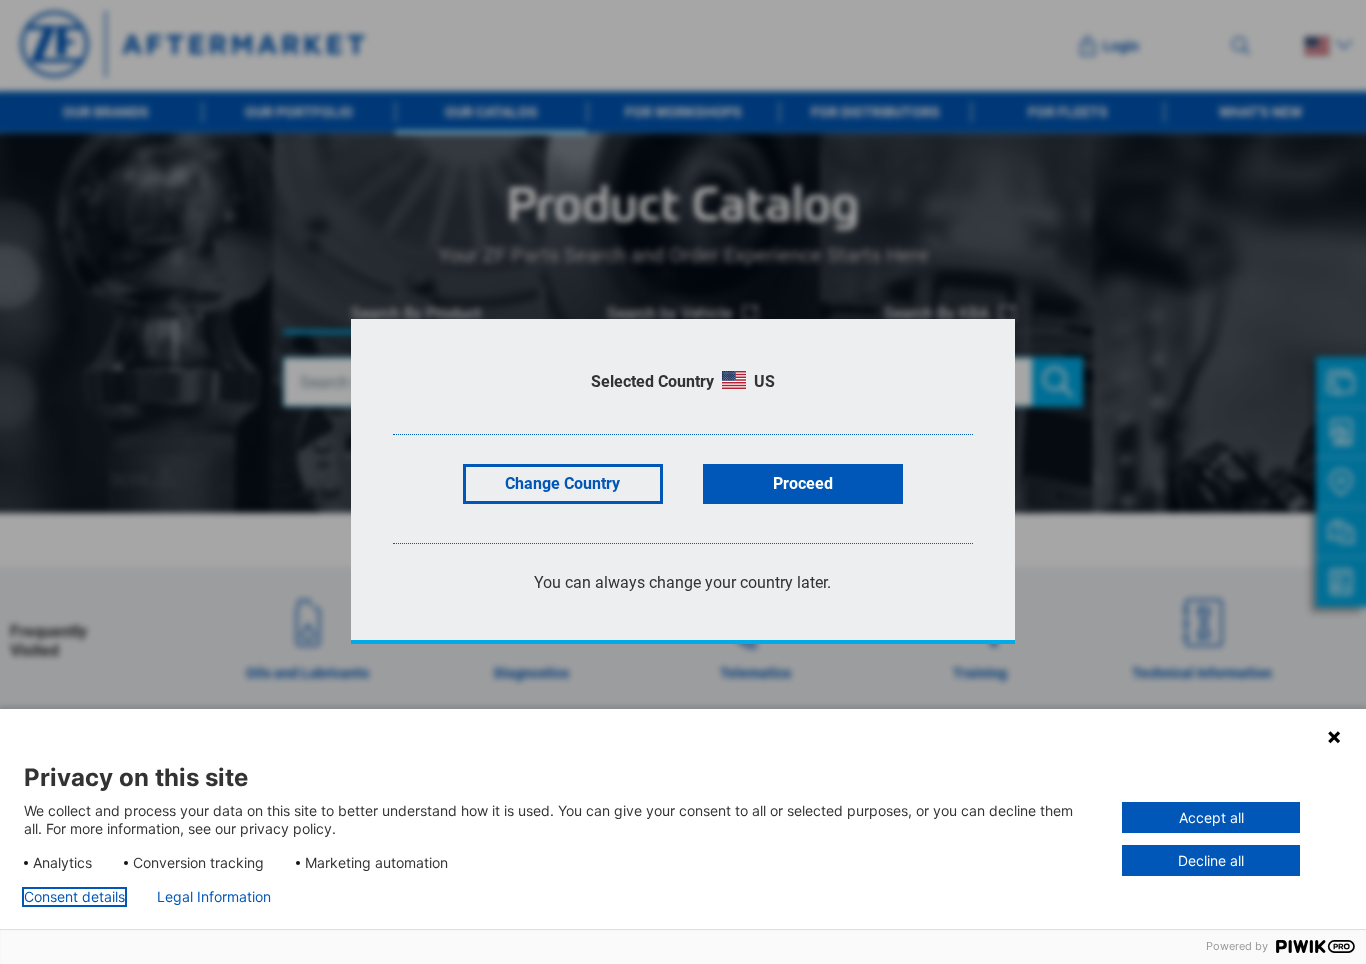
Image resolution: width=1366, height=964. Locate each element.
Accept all (1211, 817)
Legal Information (214, 897)
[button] (1334, 737)
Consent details (74, 897)
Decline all (1211, 860)
